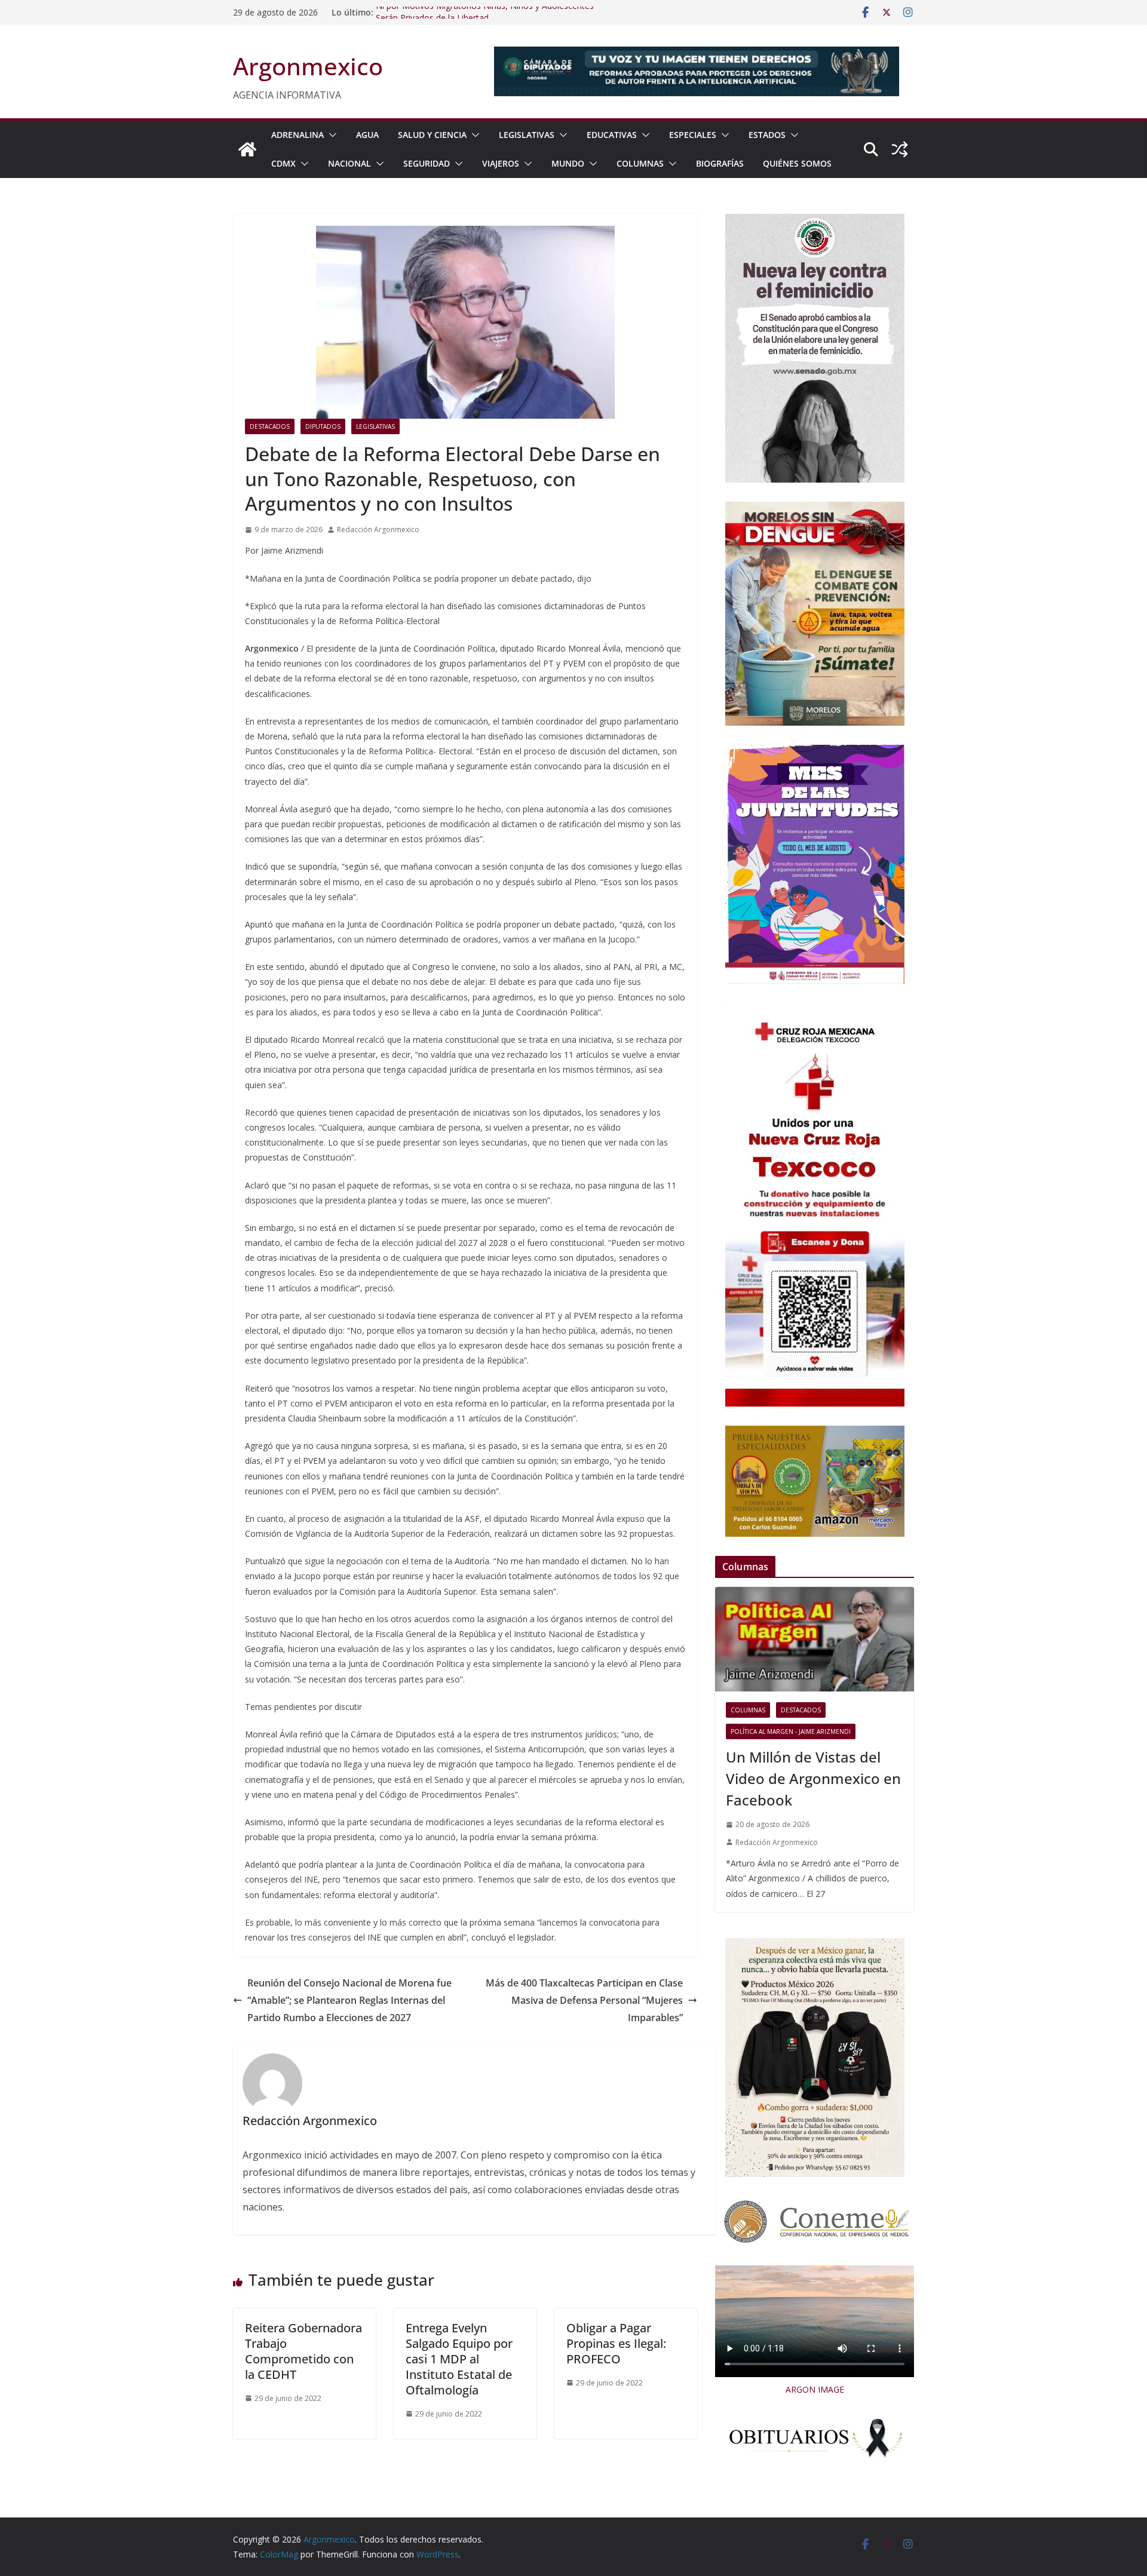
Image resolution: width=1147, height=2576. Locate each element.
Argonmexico (308, 66)
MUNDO (568, 163)
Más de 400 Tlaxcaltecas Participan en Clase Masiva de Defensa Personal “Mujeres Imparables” (584, 2000)
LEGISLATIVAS (527, 135)
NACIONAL (349, 163)
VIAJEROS (501, 163)
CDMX (283, 163)
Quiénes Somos (797, 163)
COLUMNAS (640, 163)
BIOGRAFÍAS (720, 163)
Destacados (270, 426)
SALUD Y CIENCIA (432, 135)
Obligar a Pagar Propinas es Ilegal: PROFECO (616, 2343)
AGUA (367, 135)
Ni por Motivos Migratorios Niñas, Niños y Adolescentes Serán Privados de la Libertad (485, 18)
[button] (330, 135)
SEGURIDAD (427, 163)
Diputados (323, 426)
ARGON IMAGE (815, 2389)
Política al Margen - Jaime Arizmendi (791, 1731)
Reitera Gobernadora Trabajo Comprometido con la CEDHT (303, 2351)
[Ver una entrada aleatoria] (900, 149)
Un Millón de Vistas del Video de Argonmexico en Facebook (813, 1778)
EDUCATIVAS (612, 135)
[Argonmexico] (247, 149)
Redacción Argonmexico (378, 529)
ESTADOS (767, 135)
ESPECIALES (693, 135)
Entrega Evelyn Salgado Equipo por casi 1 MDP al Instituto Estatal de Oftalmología (459, 2359)
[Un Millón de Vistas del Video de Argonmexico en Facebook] (815, 1639)
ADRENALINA (298, 135)
